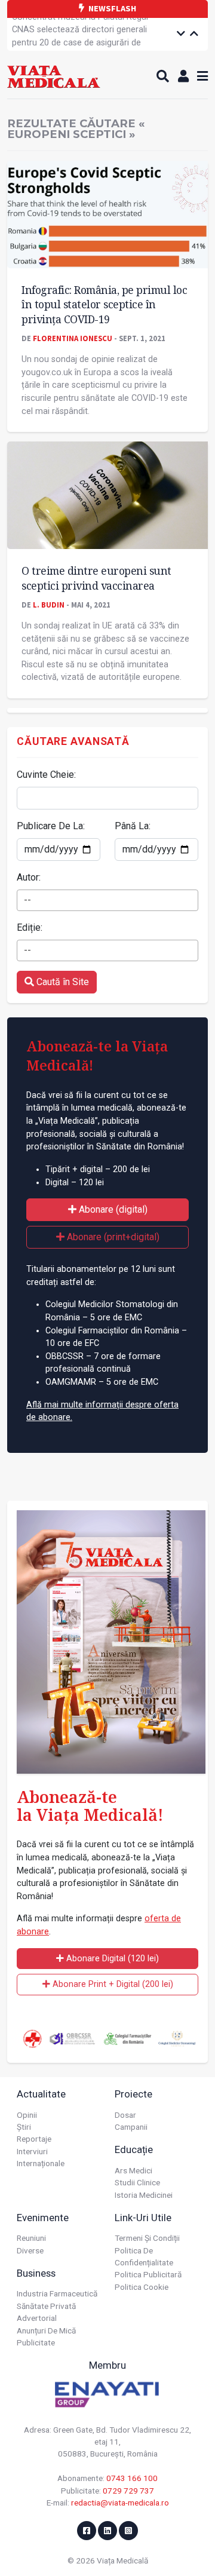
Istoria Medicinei (144, 2195)
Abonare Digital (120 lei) (111, 1959)
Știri (24, 2127)
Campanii (131, 2127)
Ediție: (30, 927)
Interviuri (32, 2151)
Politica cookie (142, 2287)
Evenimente (43, 2218)
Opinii (27, 2115)
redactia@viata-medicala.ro (120, 2503)
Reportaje (34, 2139)
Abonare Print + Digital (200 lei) (112, 1984)
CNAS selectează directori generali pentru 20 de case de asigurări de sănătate (79, 42)
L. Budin (49, 605)
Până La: (133, 826)
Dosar (125, 2115)
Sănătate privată (46, 2306)
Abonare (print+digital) (112, 1237)
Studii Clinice (137, 2182)
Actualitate (41, 2094)
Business (36, 2273)
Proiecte (133, 2094)
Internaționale (41, 2163)
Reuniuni (31, 2238)
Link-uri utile (143, 2218)
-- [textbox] (27, 900)
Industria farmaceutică (57, 2293)
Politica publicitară (148, 2274)
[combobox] (107, 900)
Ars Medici (133, 2170)
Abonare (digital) (112, 1209)
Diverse (30, 2250)
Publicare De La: (51, 826)
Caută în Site (62, 982)
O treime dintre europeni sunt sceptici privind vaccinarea (96, 578)
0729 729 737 (128, 2491)
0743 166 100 (132, 2478)
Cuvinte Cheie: (46, 775)
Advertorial (37, 2318)
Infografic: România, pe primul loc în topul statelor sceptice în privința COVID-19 (104, 304)
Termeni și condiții (147, 2238)
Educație (134, 2149)
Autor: (29, 877)
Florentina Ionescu (73, 338)
